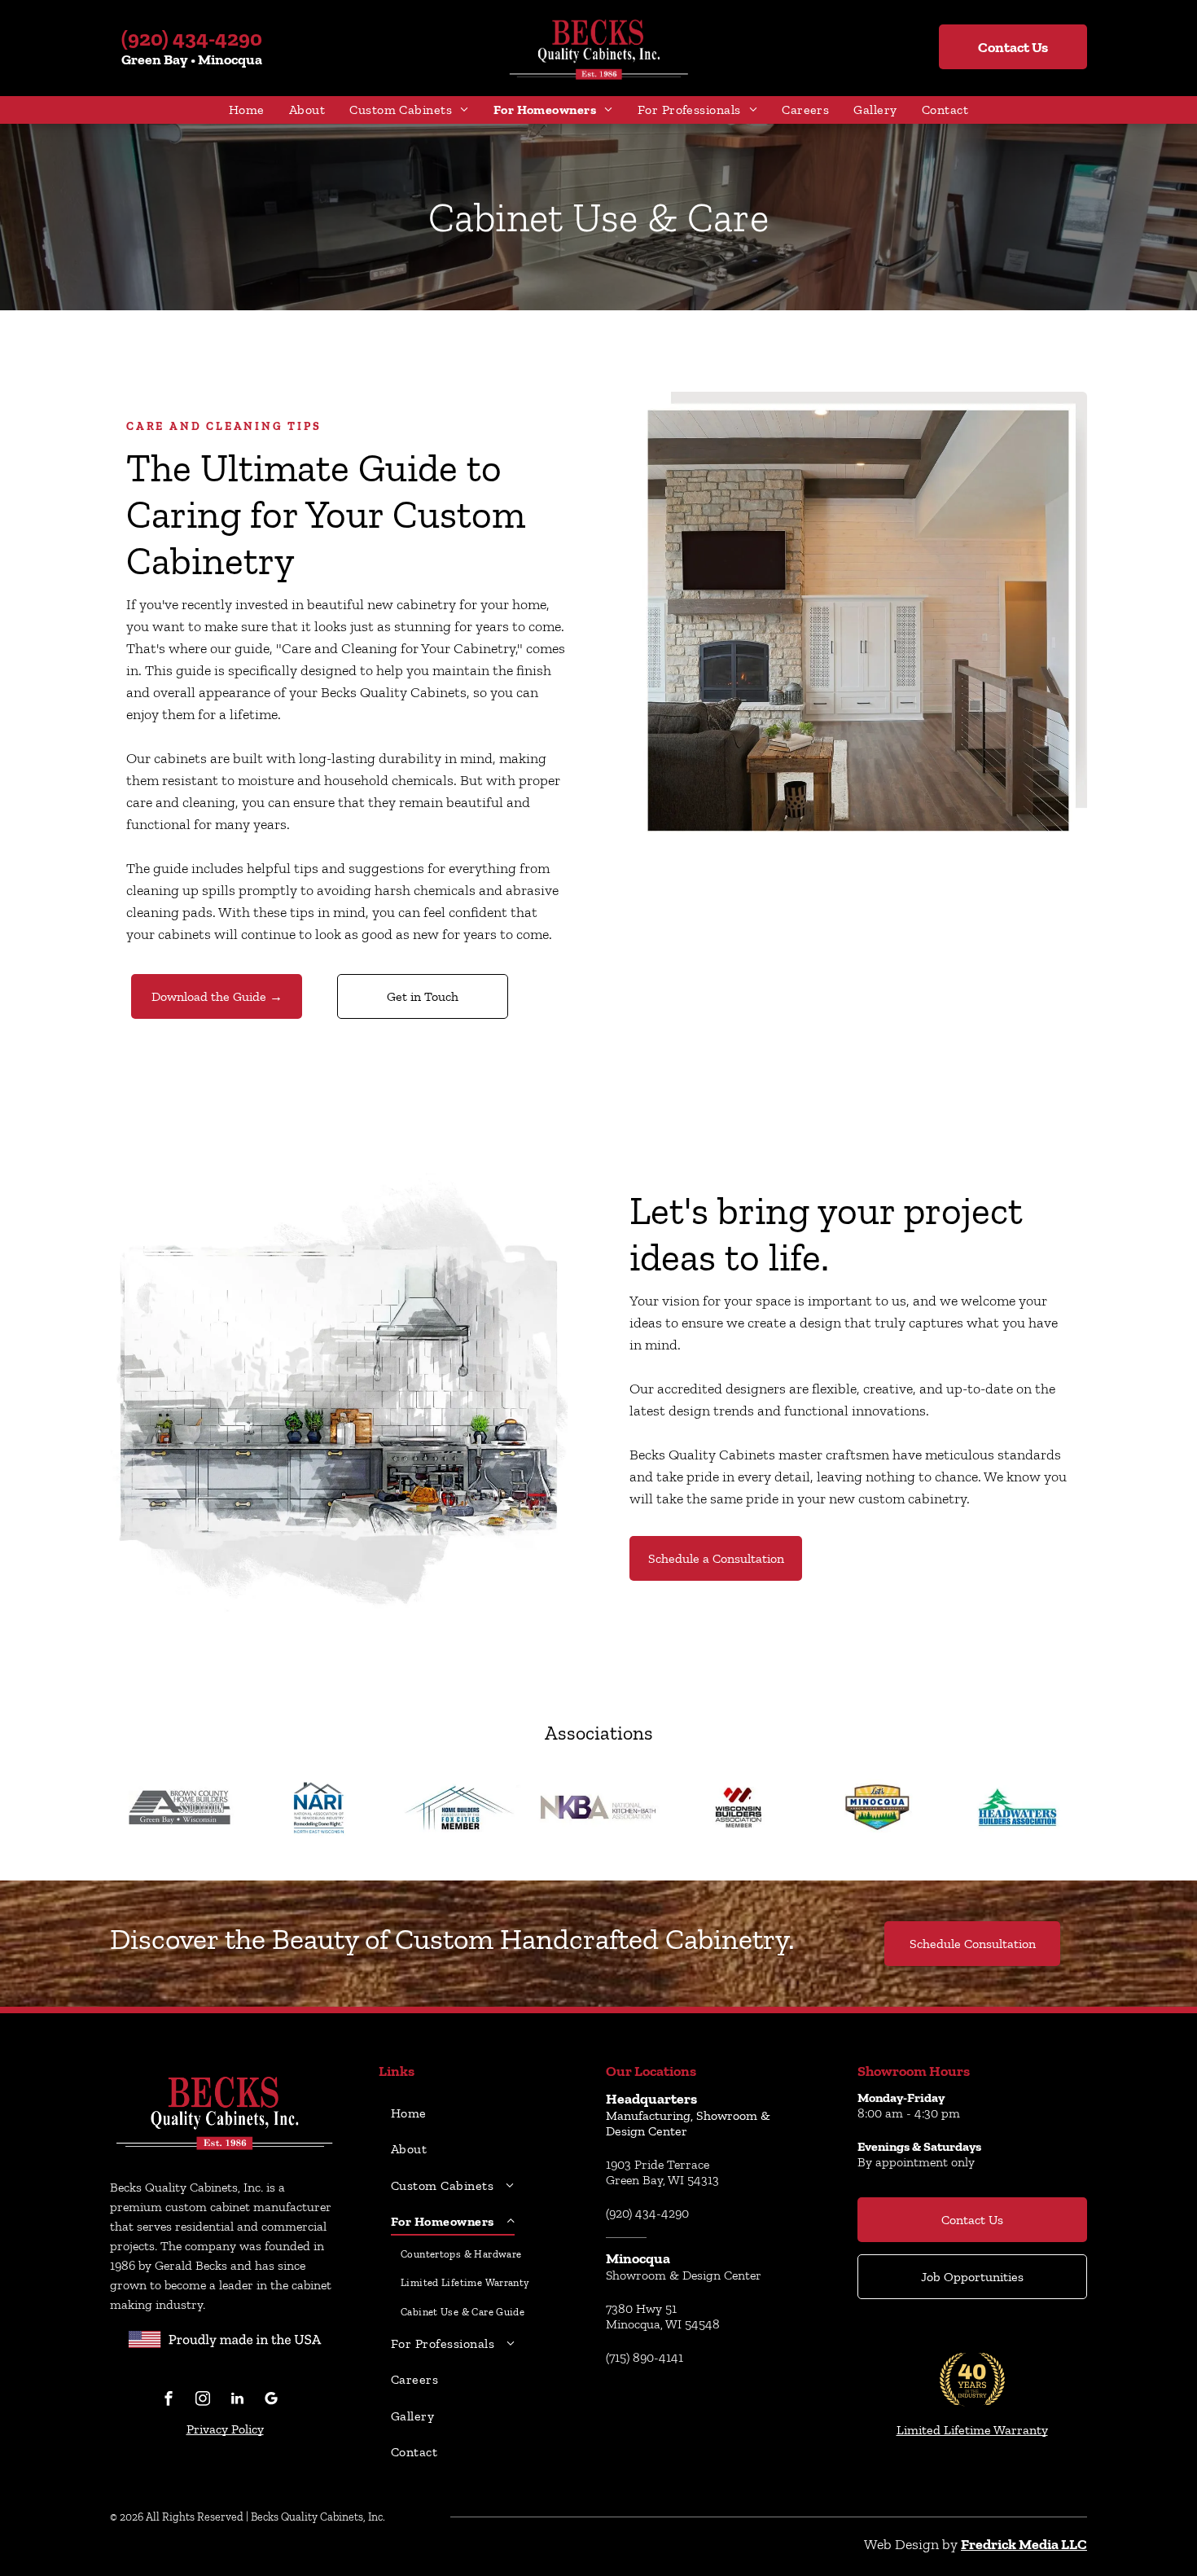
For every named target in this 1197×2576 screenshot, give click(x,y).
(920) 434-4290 (192, 38)
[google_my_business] (271, 2400)
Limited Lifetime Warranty (972, 2430)
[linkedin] (237, 2400)
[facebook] (169, 2400)
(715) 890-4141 (645, 2357)
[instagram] (203, 2400)
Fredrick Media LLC (1024, 2544)
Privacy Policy (225, 2429)
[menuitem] (247, 109)
